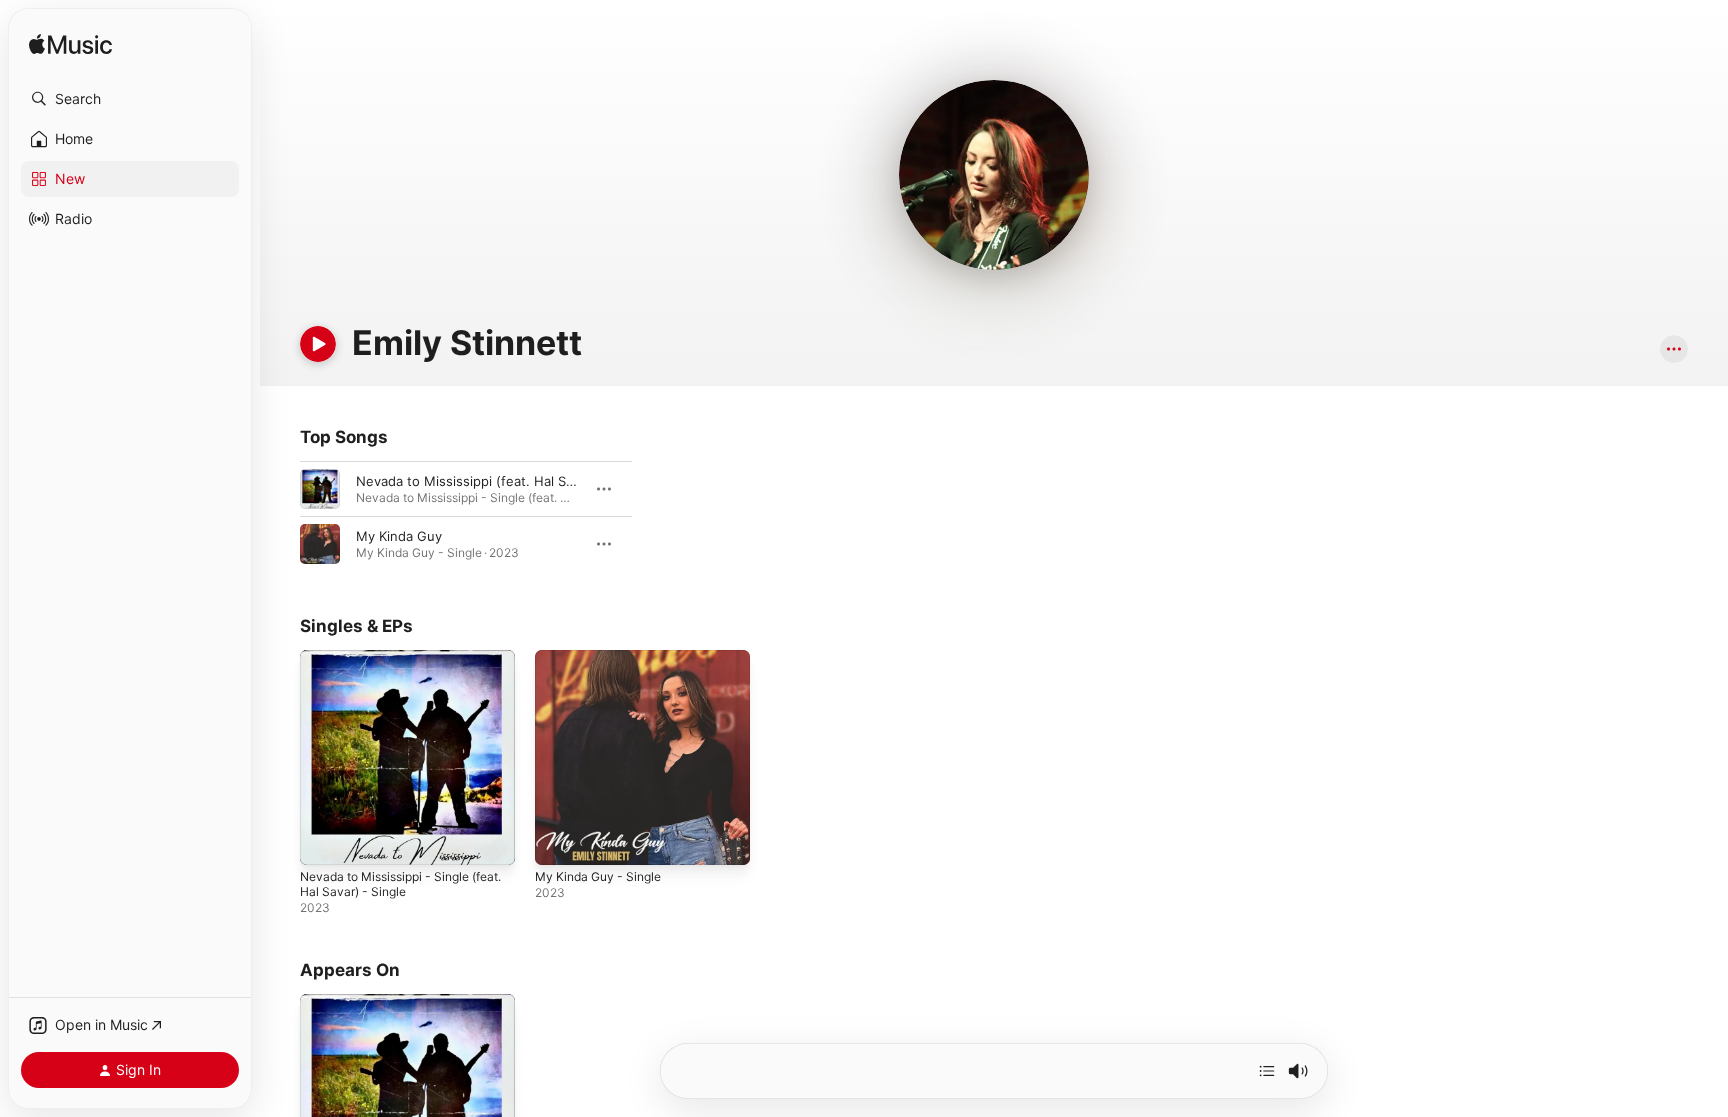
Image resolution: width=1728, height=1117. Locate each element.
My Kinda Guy (399, 536)
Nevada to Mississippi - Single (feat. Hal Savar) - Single (394, 666)
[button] (130, 99)
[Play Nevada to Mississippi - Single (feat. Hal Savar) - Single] (325, 840)
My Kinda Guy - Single (604, 658)
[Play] (318, 344)
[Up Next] (1267, 1071)
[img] (70, 45)
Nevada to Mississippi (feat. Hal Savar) (476, 481)
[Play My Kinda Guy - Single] (560, 840)
